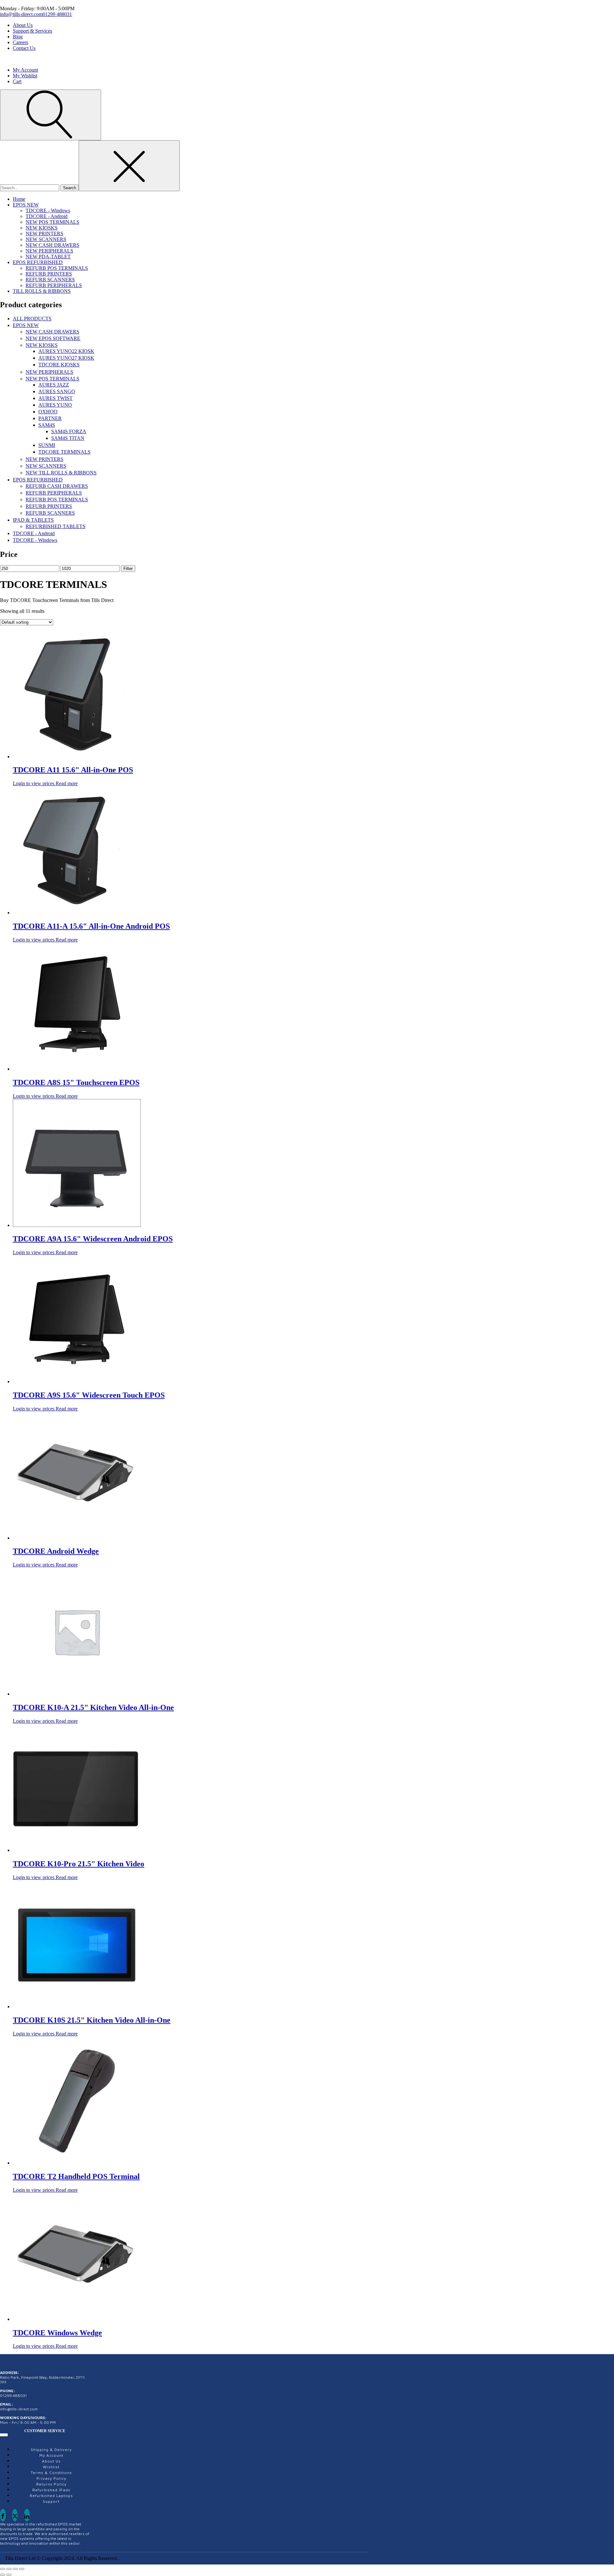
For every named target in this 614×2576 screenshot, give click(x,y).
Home (19, 199)
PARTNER (50, 418)
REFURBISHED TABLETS (55, 526)
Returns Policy (51, 2484)
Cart (17, 81)
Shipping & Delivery (51, 2450)
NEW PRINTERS (44, 234)
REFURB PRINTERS (49, 274)
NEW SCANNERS (46, 239)
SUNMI (47, 445)
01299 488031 (57, 14)
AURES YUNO (55, 405)
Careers (20, 42)
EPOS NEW (26, 205)
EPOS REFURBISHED (38, 262)
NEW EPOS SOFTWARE (53, 338)
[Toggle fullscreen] (9, 2569)
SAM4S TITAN (68, 438)
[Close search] (129, 166)
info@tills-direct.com (21, 14)
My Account (25, 70)
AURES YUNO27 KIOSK (66, 358)
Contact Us (24, 48)
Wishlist (51, 2467)
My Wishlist (25, 76)
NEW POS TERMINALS (52, 222)
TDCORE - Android (47, 216)
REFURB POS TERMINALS (57, 268)
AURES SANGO (57, 391)
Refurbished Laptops (51, 2496)
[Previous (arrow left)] (3, 2575)
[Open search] (51, 115)
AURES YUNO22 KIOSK (66, 351)
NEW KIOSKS (42, 228)
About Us (23, 25)
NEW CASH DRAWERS (52, 245)
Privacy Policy (51, 2478)
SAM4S (47, 425)
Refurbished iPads (51, 2490)
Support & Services (32, 31)
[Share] (15, 2569)
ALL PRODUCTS (32, 319)
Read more (67, 783)
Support (51, 2501)
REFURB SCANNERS (50, 280)
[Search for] (30, 187)
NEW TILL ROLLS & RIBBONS (61, 473)
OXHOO (48, 412)
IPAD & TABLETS (33, 520)
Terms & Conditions (51, 2473)
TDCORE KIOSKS (59, 365)
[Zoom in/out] (3, 2569)
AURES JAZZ (54, 385)
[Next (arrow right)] (9, 2575)
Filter (128, 569)
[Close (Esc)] (22, 2569)
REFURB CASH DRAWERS (57, 486)
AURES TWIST (55, 398)
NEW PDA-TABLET (48, 257)
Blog (18, 37)
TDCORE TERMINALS (64, 452)
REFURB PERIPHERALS (54, 285)
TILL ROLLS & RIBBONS (42, 291)
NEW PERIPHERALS (49, 251)
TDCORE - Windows (48, 211)
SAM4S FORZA (69, 431)
